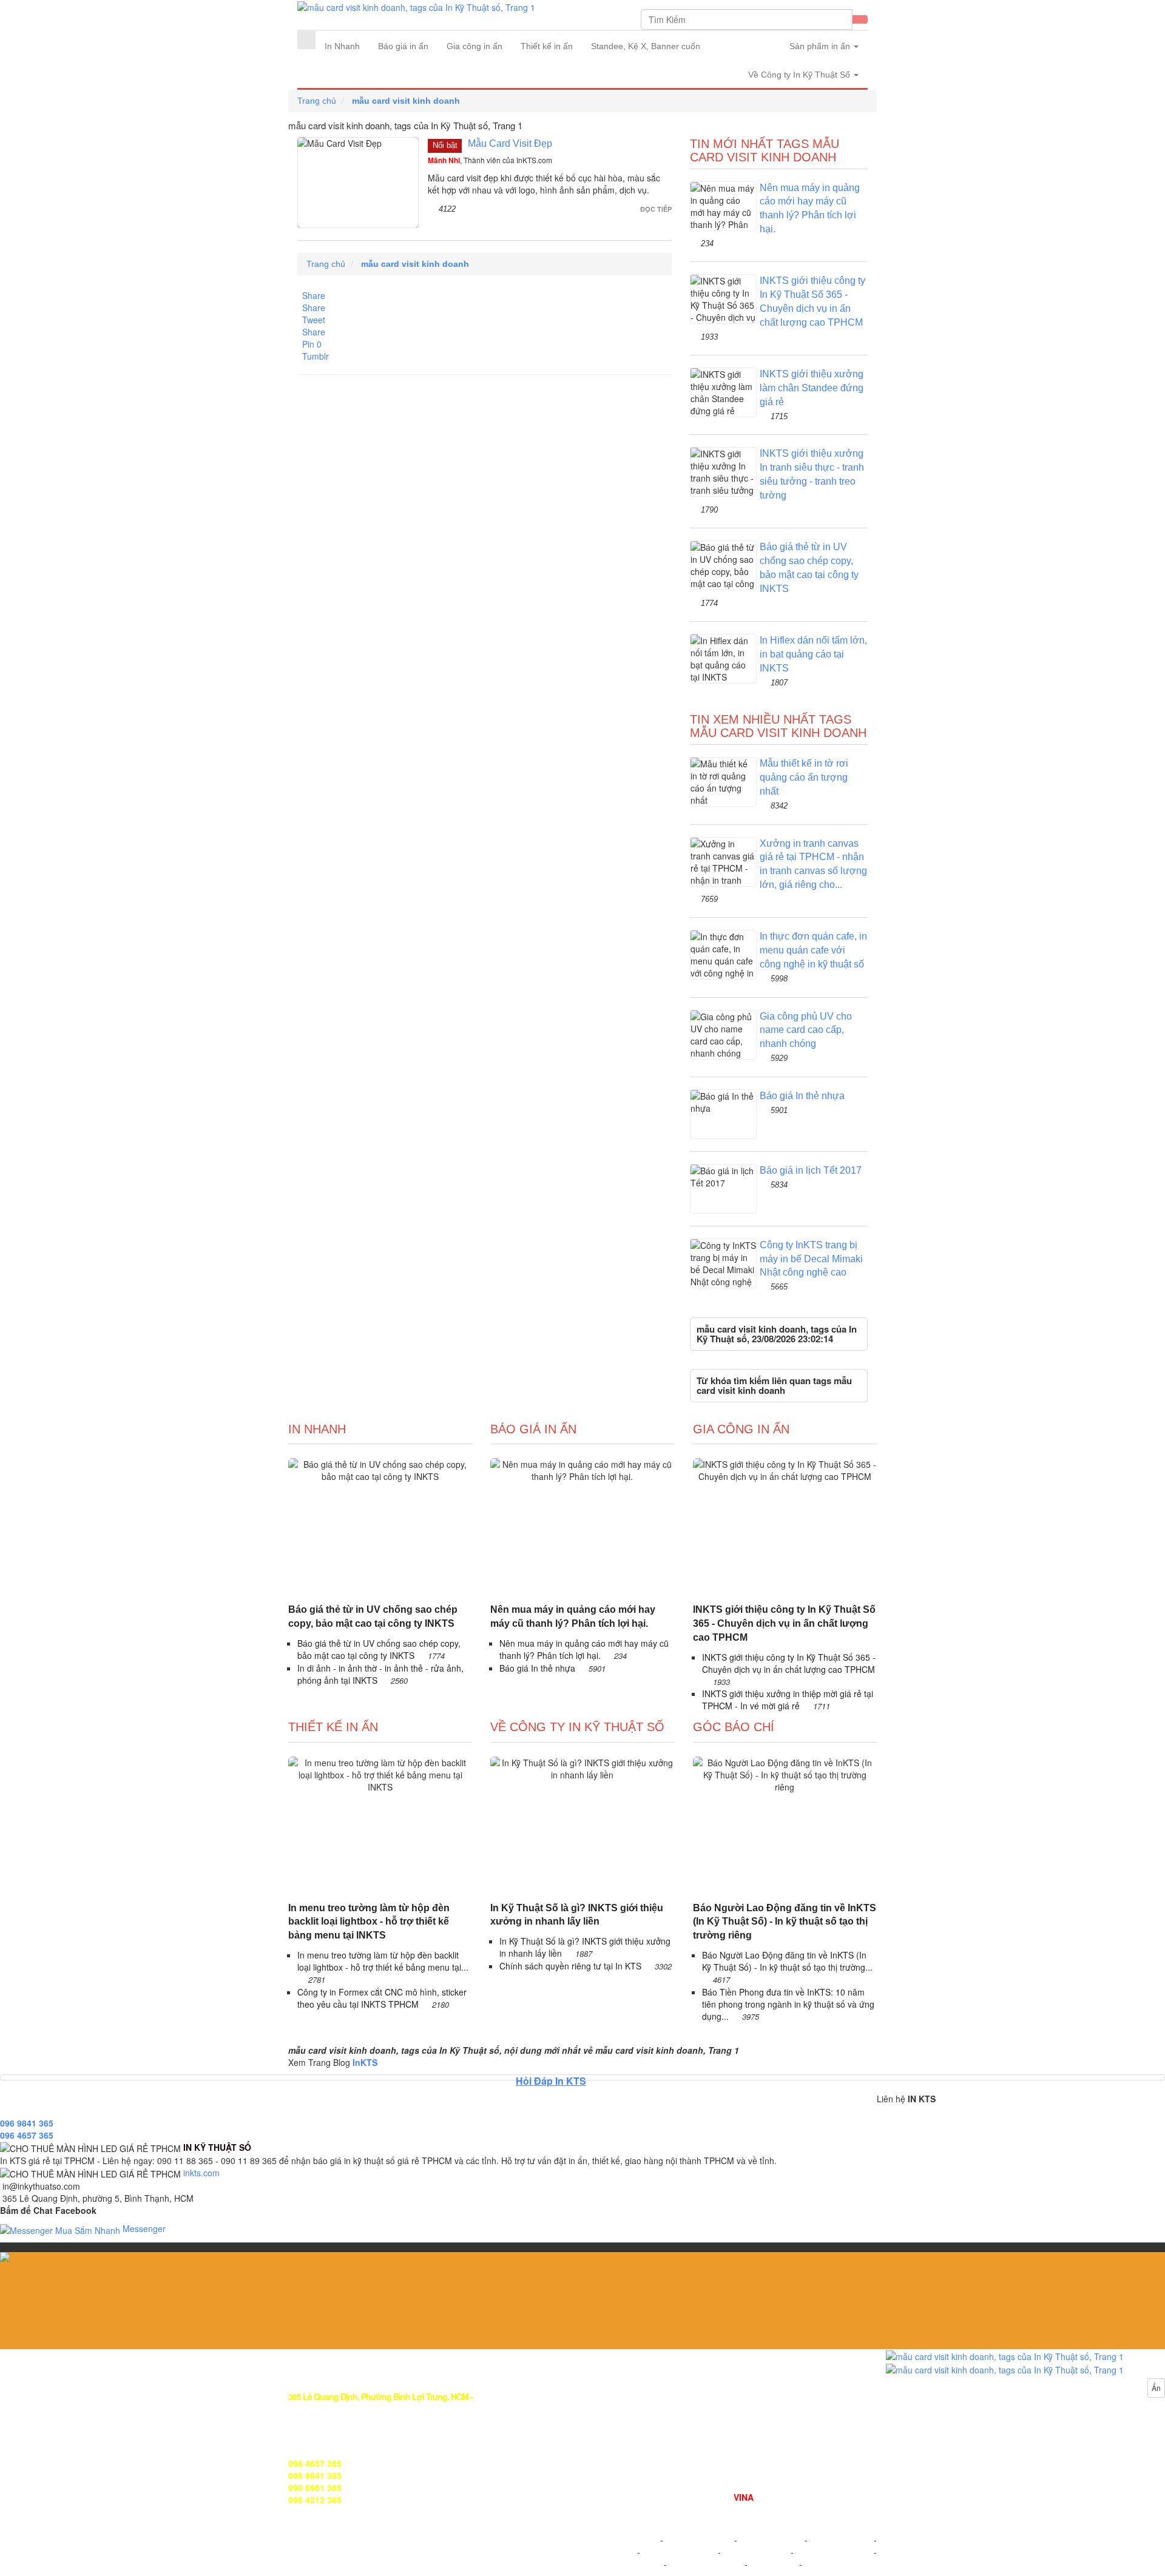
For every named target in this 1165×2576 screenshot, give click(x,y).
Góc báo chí (734, 1727)
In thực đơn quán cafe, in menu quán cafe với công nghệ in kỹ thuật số (813, 950)
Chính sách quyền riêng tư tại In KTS (572, 1966)
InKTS (365, 2062)
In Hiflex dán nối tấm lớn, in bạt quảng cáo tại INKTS (813, 654)
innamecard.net (833, 2552)
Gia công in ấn (474, 46)
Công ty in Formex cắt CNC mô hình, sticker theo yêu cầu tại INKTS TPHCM (382, 1998)
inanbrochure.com (626, 2564)
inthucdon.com (841, 2540)
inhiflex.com (827, 2564)
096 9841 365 (27, 2123)
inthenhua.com (771, 2540)
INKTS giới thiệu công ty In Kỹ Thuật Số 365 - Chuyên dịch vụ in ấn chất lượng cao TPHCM (784, 1623)
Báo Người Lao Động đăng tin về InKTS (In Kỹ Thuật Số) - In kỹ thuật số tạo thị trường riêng (785, 1922)
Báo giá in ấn (403, 46)
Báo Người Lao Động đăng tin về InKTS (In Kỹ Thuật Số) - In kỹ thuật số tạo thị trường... (787, 1961)
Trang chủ (317, 101)
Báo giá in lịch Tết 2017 (811, 1170)
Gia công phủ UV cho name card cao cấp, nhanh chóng (806, 1030)
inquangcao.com (623, 2540)
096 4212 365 (315, 2500)
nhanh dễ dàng (757, 2509)
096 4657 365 (27, 2135)
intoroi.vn (609, 2552)
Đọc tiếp (656, 209)
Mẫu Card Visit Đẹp (510, 143)
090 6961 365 (315, 2487)
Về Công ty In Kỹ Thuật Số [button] (800, 75)
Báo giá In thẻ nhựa (802, 1096)
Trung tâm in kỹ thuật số (640, 2497)
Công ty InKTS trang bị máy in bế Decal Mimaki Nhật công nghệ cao (811, 1259)
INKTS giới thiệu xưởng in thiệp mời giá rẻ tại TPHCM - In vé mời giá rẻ (788, 1700)
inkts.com (201, 2173)
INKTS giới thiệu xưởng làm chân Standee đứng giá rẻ (812, 388)
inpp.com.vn (773, 2564)
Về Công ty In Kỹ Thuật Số (577, 1727)
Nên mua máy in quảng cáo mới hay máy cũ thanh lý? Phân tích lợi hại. (573, 1616)
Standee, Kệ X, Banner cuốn (646, 46)
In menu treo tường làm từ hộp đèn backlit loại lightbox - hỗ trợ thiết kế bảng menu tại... (383, 1961)
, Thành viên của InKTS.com (490, 160)
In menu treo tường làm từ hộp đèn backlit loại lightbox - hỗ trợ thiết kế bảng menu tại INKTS (369, 1922)
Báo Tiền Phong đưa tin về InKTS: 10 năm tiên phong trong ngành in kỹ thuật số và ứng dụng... (788, 2004)
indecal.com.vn (679, 2552)
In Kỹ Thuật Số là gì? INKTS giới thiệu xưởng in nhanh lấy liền (577, 1915)
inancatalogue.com (706, 2564)
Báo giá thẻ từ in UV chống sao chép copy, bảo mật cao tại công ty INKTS (373, 1616)
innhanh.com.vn (699, 2540)
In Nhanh (342, 46)
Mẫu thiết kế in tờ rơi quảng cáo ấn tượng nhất (804, 777)
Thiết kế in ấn (547, 46)
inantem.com (755, 2552)
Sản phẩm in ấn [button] (821, 46)
